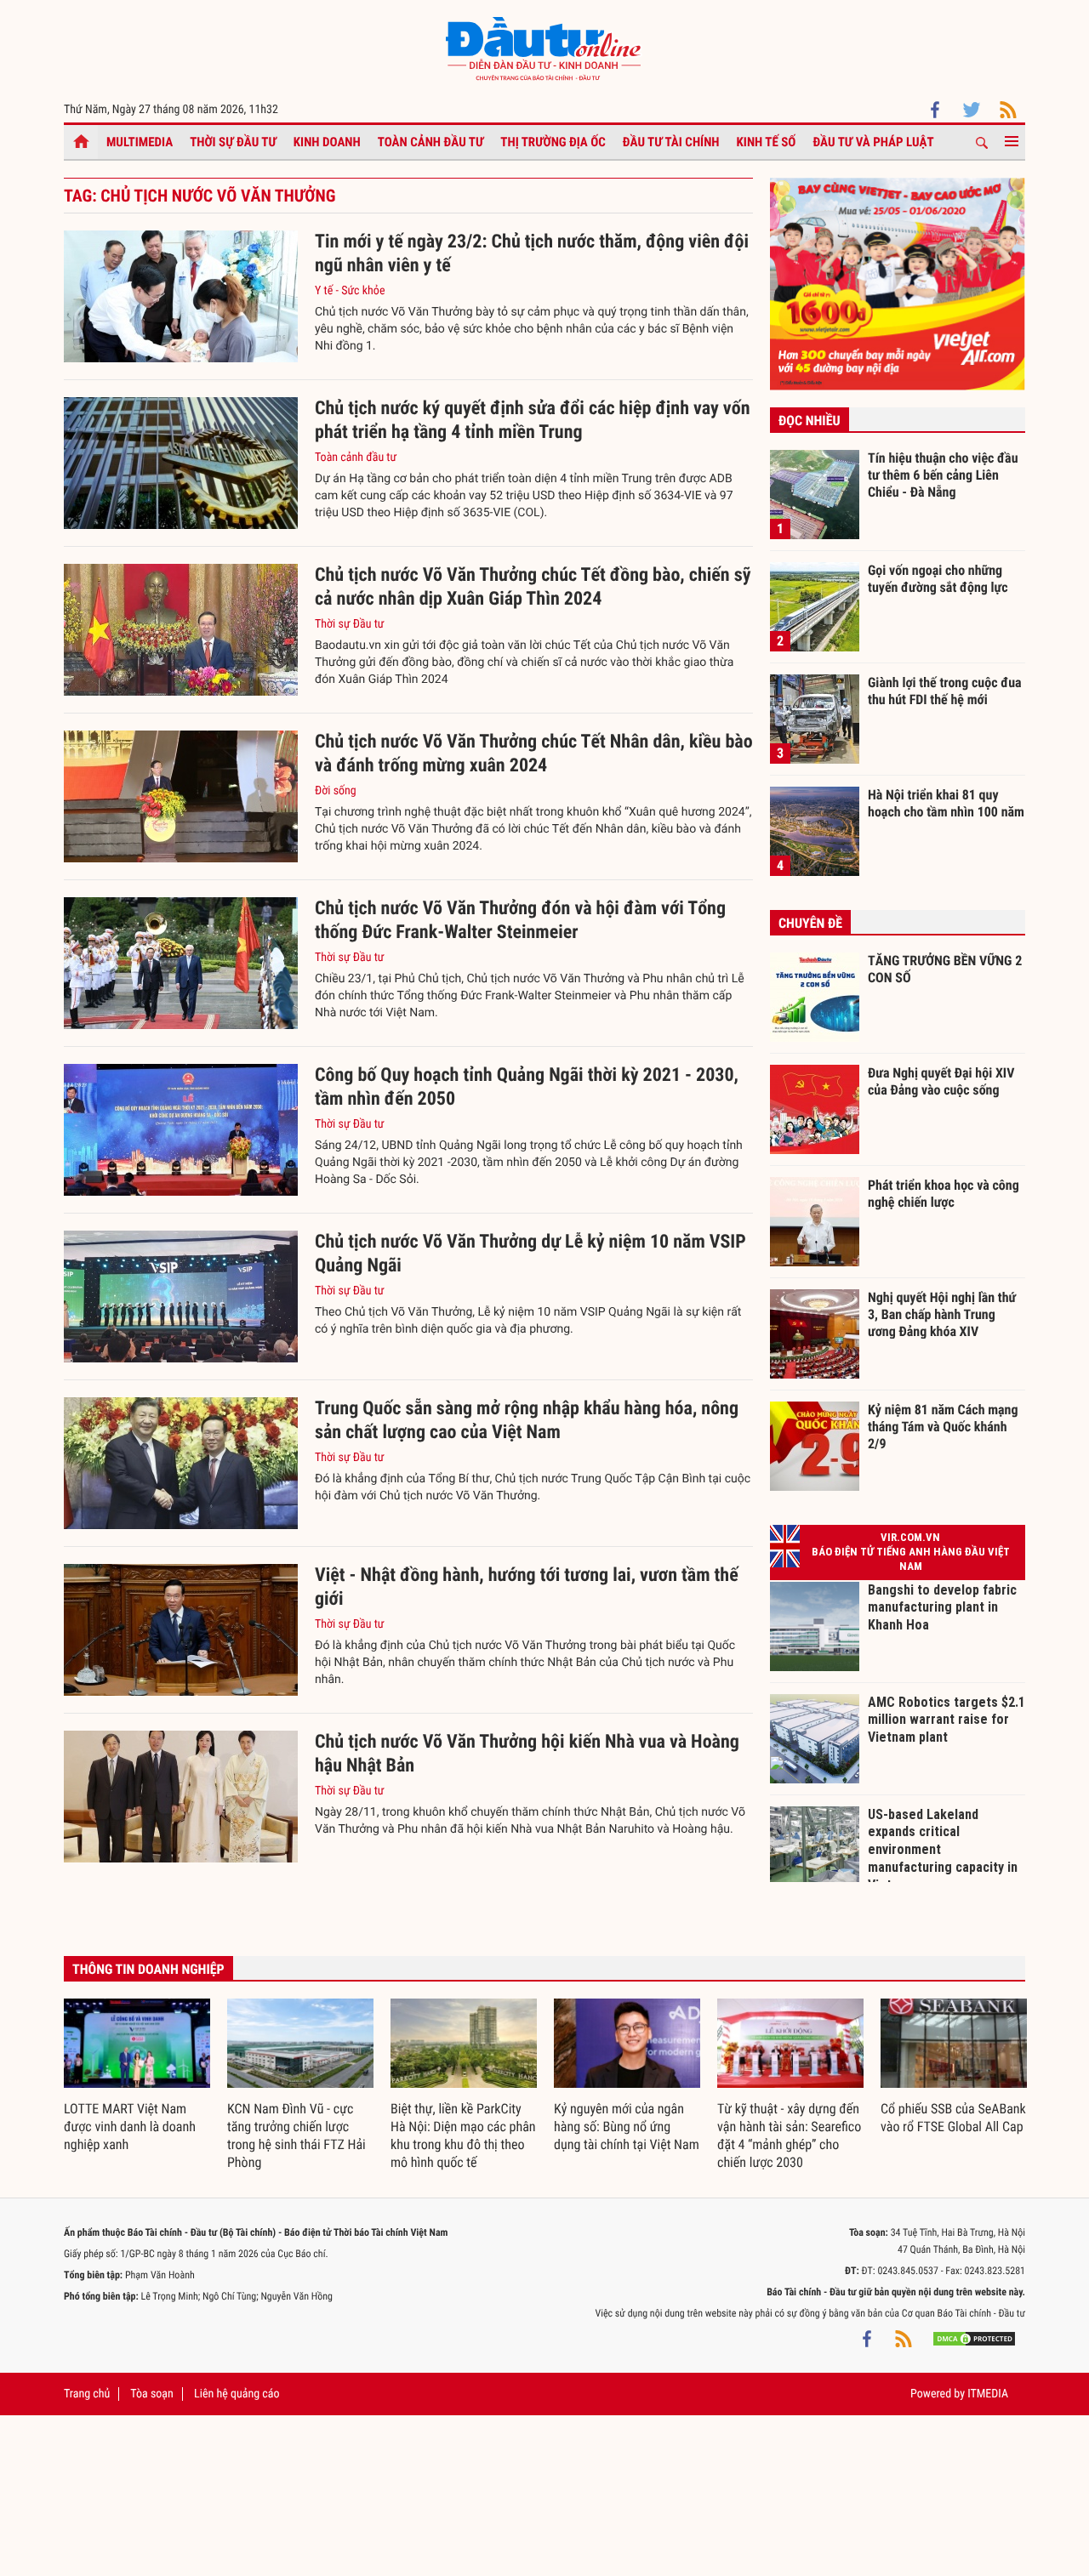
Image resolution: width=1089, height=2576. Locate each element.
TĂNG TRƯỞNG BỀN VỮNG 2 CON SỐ (945, 969)
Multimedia (140, 142)
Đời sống (336, 791)
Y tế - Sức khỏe (350, 291)
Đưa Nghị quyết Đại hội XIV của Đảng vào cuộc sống (941, 1081)
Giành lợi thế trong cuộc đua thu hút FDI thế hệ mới (945, 691)
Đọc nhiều (810, 421)
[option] (137, 2076)
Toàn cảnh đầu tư (431, 142)
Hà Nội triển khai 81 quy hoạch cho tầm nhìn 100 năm (946, 803)
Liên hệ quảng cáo (237, 2394)
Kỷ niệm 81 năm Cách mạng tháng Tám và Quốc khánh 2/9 (943, 1426)
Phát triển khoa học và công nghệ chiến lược (944, 1194)
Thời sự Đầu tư (233, 142)
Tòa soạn (151, 2394)
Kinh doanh (327, 142)
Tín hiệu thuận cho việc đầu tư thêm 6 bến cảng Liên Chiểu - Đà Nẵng (943, 475)
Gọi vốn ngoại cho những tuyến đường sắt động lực (938, 579)
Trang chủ (87, 2394)
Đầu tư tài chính (671, 142)
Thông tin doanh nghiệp (148, 1969)
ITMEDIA (988, 2394)
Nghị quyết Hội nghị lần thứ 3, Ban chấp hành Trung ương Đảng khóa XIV (942, 1314)
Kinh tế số (767, 142)
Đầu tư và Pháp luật (873, 142)
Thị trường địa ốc (553, 142)
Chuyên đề (810, 923)
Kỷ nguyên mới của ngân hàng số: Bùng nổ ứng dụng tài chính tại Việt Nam (627, 2127)
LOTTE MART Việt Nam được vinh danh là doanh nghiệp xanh (130, 2127)
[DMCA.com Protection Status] (974, 2339)
